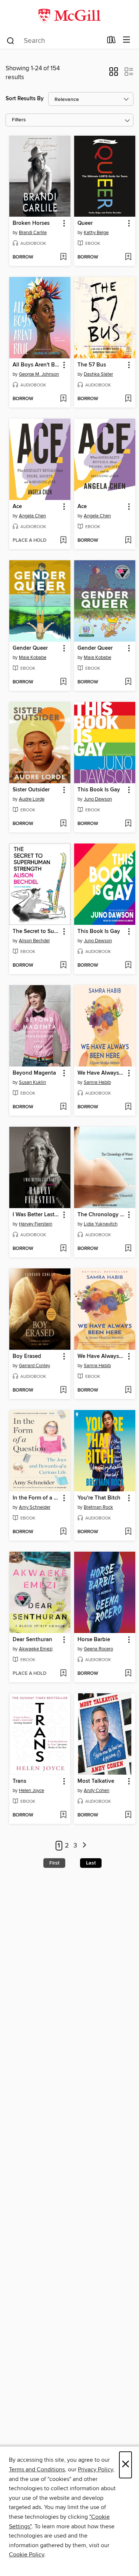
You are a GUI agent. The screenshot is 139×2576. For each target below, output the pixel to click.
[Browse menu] (127, 40)
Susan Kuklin (32, 1082)
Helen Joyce (32, 1791)
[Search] (11, 40)
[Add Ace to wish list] (63, 541)
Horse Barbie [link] (94, 1640)
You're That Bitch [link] (99, 1498)
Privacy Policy (95, 2469)
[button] (114, 74)
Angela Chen (32, 516)
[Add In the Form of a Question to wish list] (63, 1532)
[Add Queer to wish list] (128, 257)
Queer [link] (85, 223)
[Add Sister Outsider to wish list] (63, 824)
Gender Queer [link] (30, 648)
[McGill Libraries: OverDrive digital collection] (69, 16)
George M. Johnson (39, 374)
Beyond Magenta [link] (34, 1073)
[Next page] (84, 1846)
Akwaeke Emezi (36, 1649)
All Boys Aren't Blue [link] (36, 365)
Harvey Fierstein (36, 1224)
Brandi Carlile (33, 233)
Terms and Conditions (37, 2469)
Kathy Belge (96, 233)
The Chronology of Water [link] (101, 1215)
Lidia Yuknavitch (101, 1224)
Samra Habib (97, 1082)
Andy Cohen (97, 1791)
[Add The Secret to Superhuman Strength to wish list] (63, 966)
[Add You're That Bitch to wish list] (128, 1532)
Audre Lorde (32, 799)
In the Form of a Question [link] (36, 1498)
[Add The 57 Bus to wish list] (128, 399)
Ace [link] (17, 507)
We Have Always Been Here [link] (101, 1073)
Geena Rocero (98, 1649)
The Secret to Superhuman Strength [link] (36, 932)
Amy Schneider (35, 1507)
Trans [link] (19, 1781)
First (54, 1863)
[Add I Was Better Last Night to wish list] (63, 1249)
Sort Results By (25, 99)
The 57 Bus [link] (92, 365)
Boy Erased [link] (27, 1356)
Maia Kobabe (33, 657)
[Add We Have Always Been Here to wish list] (128, 1107)
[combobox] (54, 41)
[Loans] (111, 41)
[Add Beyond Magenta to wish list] (63, 1107)
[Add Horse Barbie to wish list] (128, 1674)
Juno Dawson (98, 799)
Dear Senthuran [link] (32, 1640)
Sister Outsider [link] (31, 790)
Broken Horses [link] (31, 223)
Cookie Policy (27, 2555)
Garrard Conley (34, 1366)
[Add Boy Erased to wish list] (63, 1390)
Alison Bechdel (34, 941)
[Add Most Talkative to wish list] (128, 1815)
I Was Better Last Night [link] (36, 1215)
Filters (19, 120)
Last (91, 1863)
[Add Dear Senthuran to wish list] (63, 1674)
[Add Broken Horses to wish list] (63, 257)
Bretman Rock (98, 1507)
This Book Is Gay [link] (99, 790)
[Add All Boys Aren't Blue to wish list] (63, 399)
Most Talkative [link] (96, 1781)
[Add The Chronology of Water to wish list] (128, 1249)
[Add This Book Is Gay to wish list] (128, 824)
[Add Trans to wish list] (63, 1815)
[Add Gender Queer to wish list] (63, 682)
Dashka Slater (98, 374)
